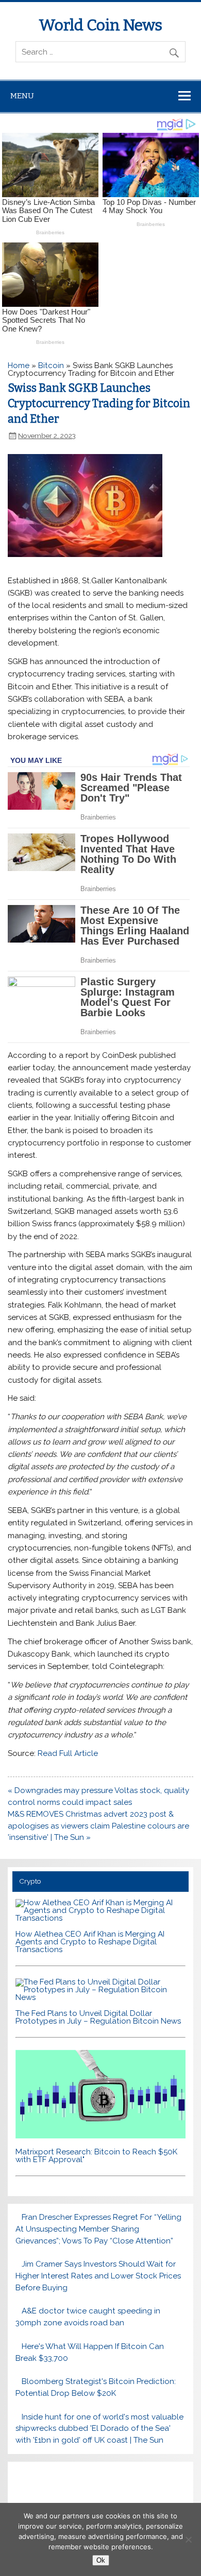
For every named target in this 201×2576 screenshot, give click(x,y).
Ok (101, 2560)
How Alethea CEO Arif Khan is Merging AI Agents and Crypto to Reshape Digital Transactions (90, 1942)
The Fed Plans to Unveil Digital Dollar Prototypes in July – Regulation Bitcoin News (98, 2017)
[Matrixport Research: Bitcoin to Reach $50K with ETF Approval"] (100, 2136)
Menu (22, 96)
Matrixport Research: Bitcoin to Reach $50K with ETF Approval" (96, 2156)
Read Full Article (68, 1753)
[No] (188, 2539)
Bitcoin (51, 365)
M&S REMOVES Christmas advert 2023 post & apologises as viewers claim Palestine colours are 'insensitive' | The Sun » (98, 1826)
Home (19, 365)
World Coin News (100, 25)
